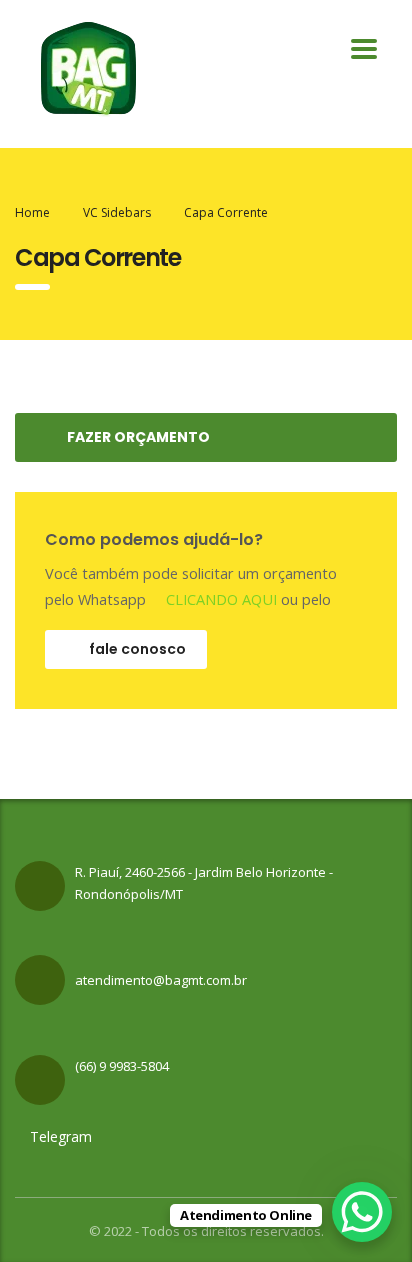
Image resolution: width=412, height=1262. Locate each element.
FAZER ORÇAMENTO (138, 437)
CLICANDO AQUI (219, 599)
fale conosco (137, 649)
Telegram (59, 1136)
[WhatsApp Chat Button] (362, 1212)
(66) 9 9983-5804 (122, 1066)
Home (32, 212)
